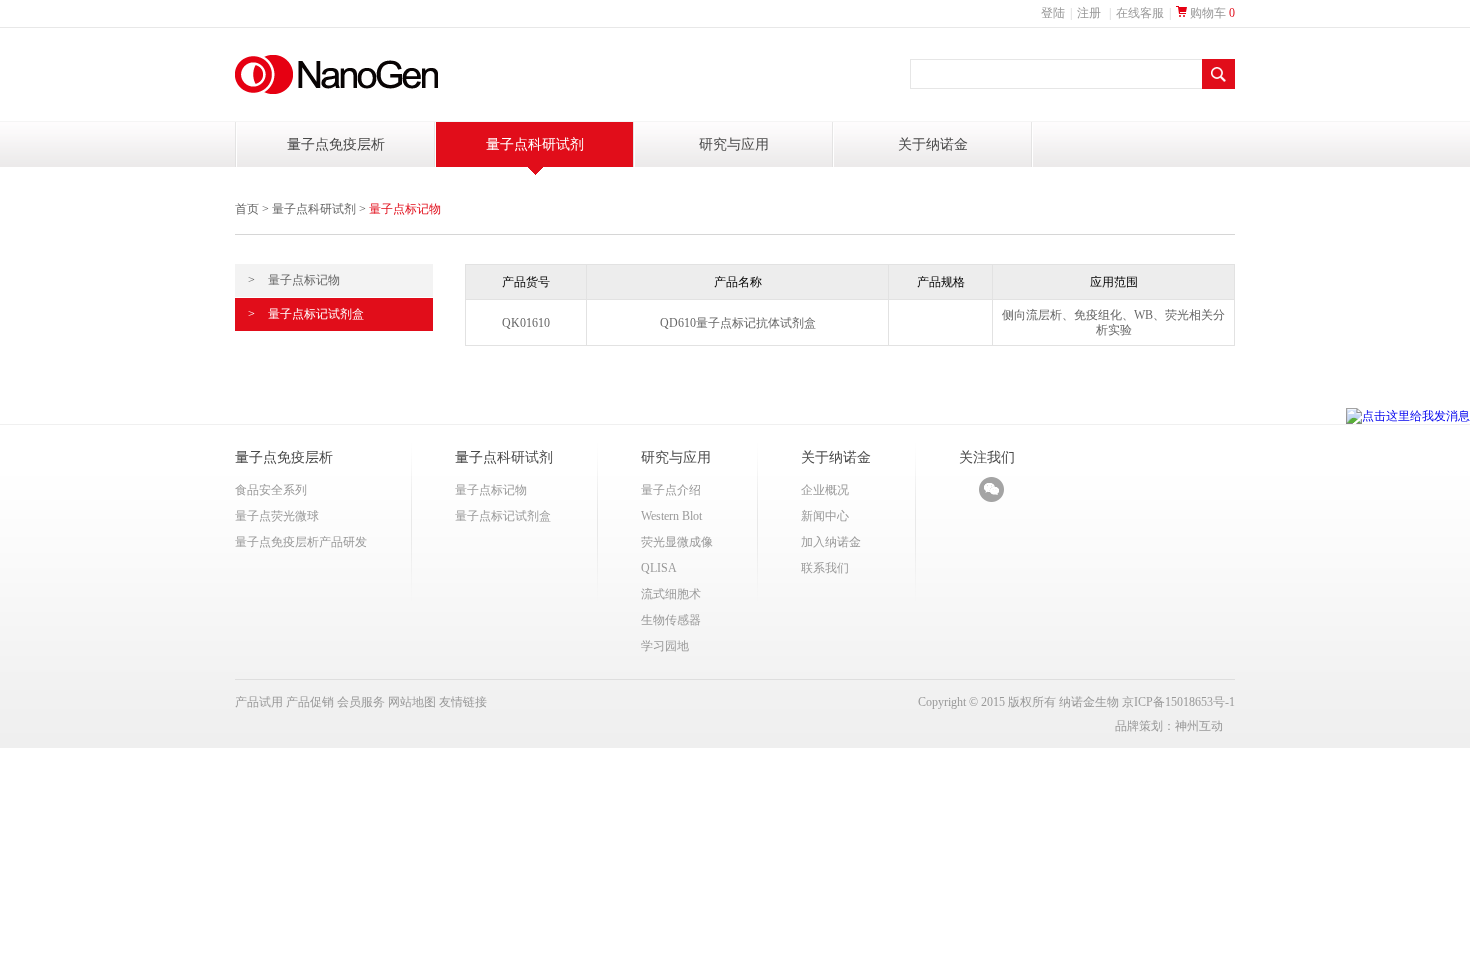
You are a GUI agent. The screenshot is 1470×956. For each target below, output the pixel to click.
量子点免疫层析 (336, 144)
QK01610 (526, 323)
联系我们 (825, 568)
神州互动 (1199, 726)
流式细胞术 (671, 594)
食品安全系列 (271, 490)
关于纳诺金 (933, 144)
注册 (1089, 13)
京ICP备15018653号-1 (1178, 702)
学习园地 (665, 646)
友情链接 (463, 702)
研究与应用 (734, 144)
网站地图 (412, 702)
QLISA (659, 568)
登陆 (1053, 13)
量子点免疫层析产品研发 (301, 542)
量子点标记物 (294, 280)
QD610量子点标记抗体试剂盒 (738, 323)
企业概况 (825, 490)
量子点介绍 (671, 490)
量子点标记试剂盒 (306, 314)
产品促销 (310, 702)
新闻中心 (825, 516)
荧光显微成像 (677, 542)
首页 (247, 209)
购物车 (1211, 13)
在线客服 (1140, 13)
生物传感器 (671, 620)
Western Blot (671, 516)
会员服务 (361, 702)
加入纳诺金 (831, 542)
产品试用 (259, 702)
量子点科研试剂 (535, 144)
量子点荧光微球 (277, 516)
